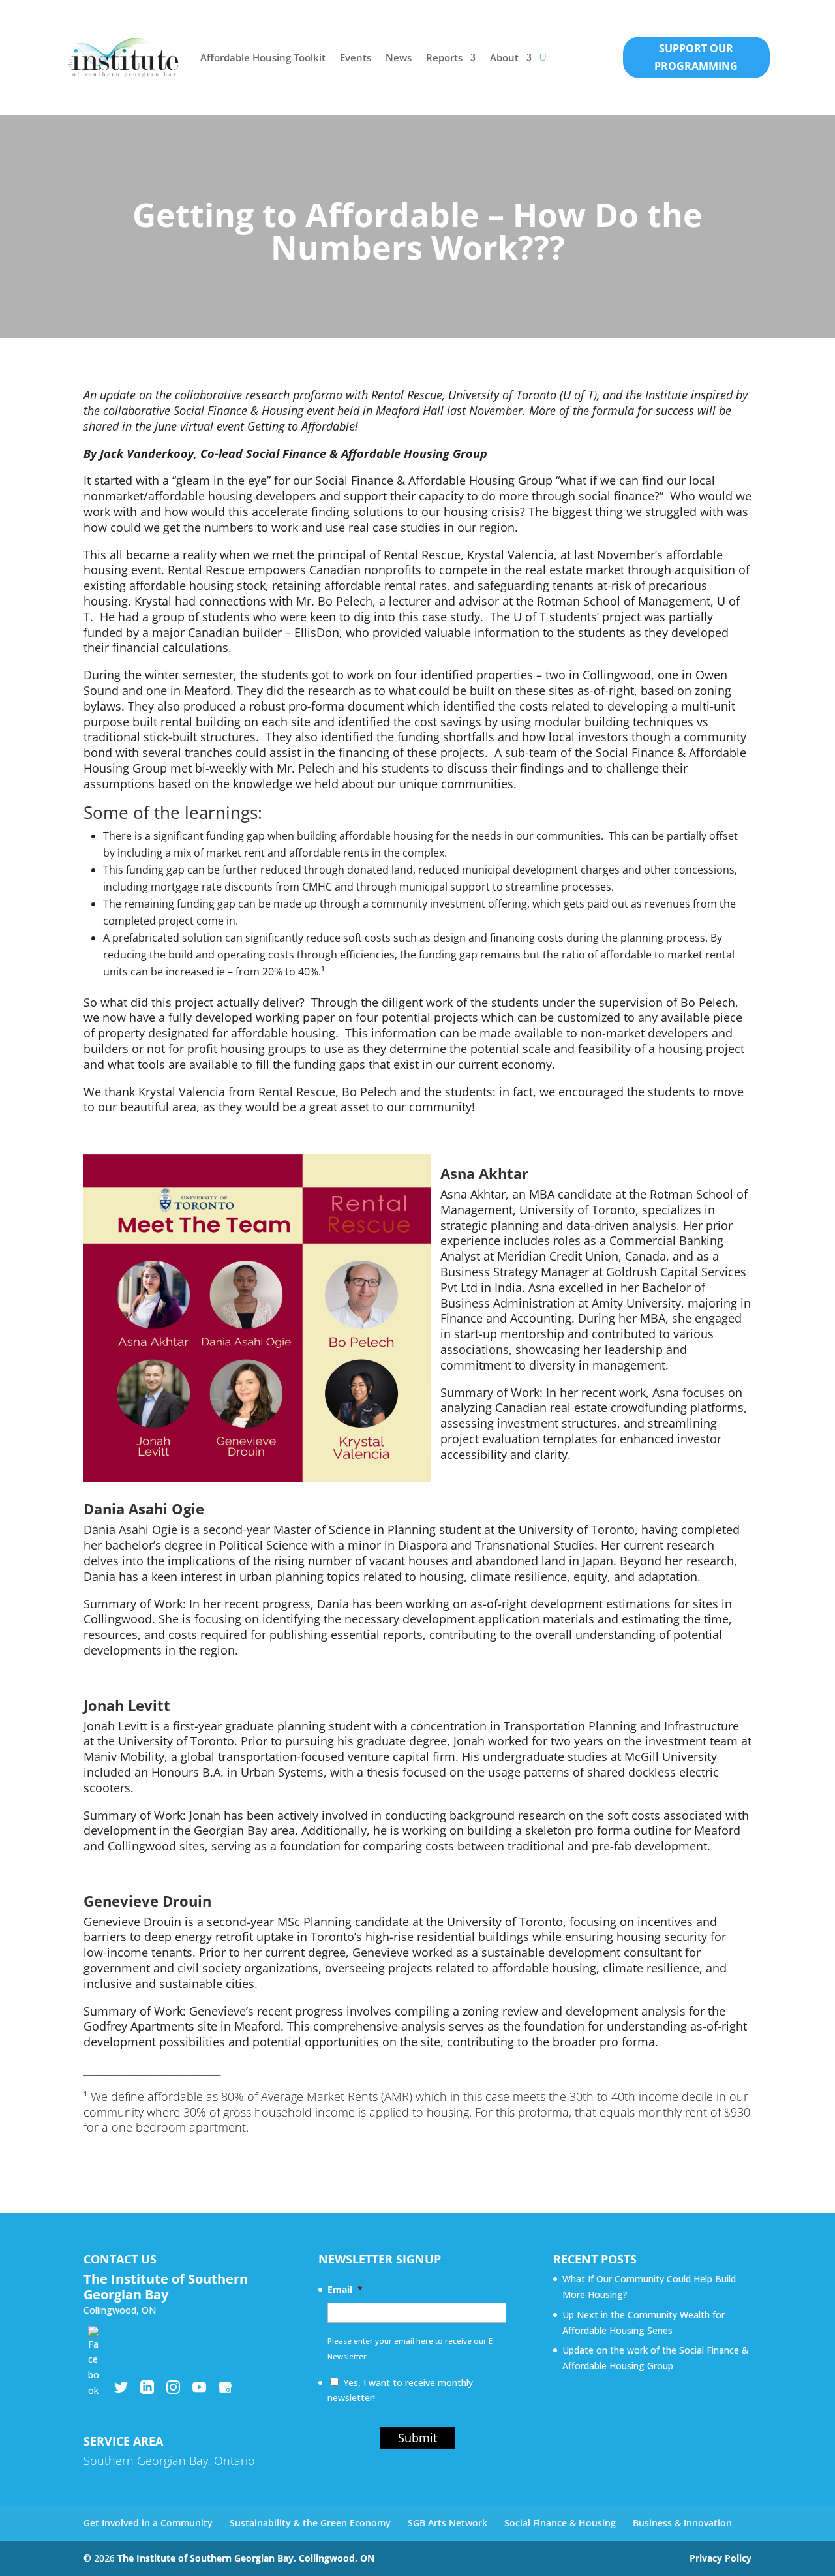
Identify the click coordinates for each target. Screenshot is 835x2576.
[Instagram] (173, 2387)
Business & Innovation (682, 2523)
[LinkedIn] (147, 2387)
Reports (444, 57)
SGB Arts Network (448, 2523)
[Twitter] (121, 2387)
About (504, 57)
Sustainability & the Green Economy (310, 2523)
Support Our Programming (696, 57)
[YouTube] (199, 2387)
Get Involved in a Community (148, 2523)
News (399, 57)
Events (356, 57)
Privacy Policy (721, 2558)
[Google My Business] (225, 2387)
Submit (417, 2438)
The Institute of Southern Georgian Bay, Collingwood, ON (246, 2558)
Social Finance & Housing (560, 2523)
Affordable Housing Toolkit (263, 57)
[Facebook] (95, 2333)
